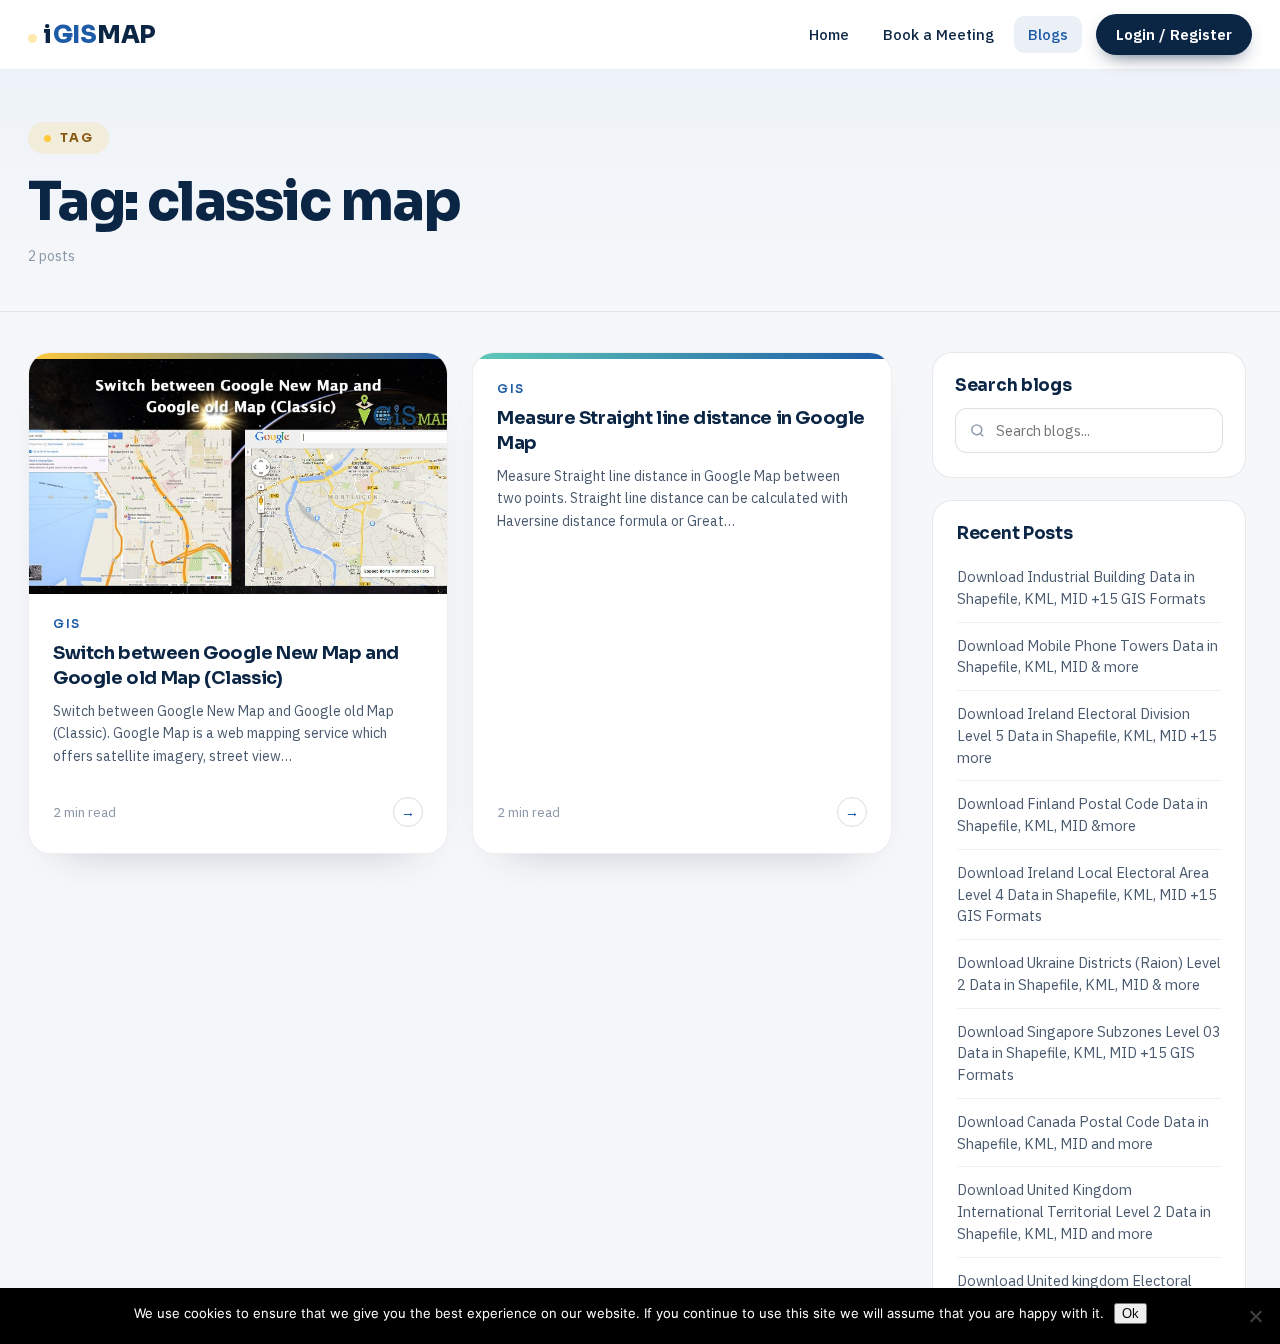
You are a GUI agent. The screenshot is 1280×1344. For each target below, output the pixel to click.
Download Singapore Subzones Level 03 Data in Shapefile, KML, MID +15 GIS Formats (1089, 1053)
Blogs (1048, 34)
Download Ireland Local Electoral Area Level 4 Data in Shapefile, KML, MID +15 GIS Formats (1087, 894)
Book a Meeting (938, 34)
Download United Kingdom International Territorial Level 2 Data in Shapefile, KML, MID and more (1084, 1211)
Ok (1130, 1313)
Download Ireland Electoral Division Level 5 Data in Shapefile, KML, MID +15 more (1087, 735)
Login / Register (1174, 34)
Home (829, 34)
